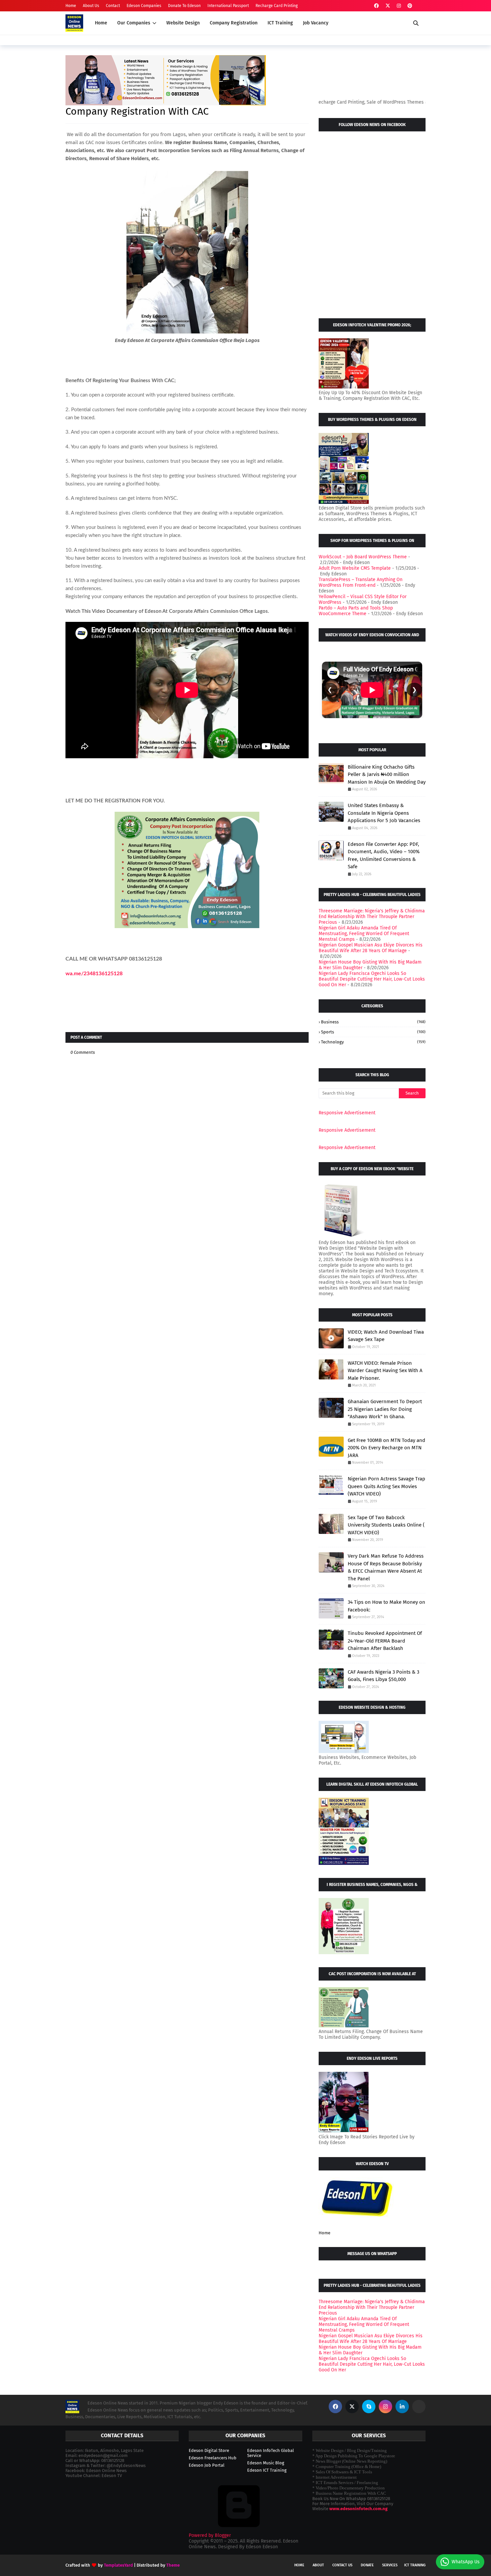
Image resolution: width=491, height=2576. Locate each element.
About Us (91, 6)
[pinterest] (410, 6)
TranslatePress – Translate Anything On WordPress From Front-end (361, 582)
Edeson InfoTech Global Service (271, 2453)
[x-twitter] (388, 6)
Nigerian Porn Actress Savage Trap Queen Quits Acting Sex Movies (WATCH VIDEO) (386, 1486)
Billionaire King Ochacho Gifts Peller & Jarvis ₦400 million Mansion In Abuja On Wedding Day (387, 774)
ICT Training (415, 2565)
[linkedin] (402, 2406)
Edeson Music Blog (266, 2463)
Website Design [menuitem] (183, 23)
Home (71, 6)
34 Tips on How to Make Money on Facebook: (386, 1606)
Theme (173, 2565)
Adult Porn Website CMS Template (355, 568)
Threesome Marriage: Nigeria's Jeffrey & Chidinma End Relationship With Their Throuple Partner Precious (372, 917)
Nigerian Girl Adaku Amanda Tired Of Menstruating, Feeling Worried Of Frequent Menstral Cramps (364, 934)
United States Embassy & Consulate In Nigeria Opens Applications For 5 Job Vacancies (384, 813)
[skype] (369, 2406)
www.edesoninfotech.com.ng (358, 2509)
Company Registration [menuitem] (234, 23)
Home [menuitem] (101, 23)
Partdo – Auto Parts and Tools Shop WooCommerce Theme (356, 611)
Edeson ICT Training (267, 2470)
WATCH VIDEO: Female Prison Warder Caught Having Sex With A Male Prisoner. (385, 1371)
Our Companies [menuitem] (134, 23)
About (318, 2565)
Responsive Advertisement (347, 1113)
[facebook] (376, 6)
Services (390, 2565)
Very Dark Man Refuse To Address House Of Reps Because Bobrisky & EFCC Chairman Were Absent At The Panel (386, 1567)
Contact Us (342, 2565)
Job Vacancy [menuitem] (316, 23)
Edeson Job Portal (207, 2465)
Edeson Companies (144, 6)
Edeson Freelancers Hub (213, 2458)
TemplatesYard (118, 2565)
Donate (367, 2565)
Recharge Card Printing (277, 6)
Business (373, 1022)
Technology (373, 1042)
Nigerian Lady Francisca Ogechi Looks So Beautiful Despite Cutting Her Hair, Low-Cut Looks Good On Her (372, 979)
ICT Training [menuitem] (280, 23)
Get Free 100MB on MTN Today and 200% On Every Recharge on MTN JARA (386, 1448)
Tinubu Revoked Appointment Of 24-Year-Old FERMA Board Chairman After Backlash (385, 1641)
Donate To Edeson (184, 6)
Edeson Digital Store (209, 2450)
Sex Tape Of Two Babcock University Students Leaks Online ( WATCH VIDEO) (386, 1525)
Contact (113, 6)
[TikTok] (419, 2406)
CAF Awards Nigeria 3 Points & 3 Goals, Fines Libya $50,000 (383, 1676)
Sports (373, 1032)
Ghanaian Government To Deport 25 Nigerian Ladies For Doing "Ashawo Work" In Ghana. (385, 1409)
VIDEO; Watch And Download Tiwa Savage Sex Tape (386, 1336)
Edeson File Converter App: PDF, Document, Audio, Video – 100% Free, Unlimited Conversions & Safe (384, 856)
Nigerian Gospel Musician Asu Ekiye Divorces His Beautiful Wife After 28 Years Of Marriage (371, 948)
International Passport (228, 6)
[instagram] (399, 6)
